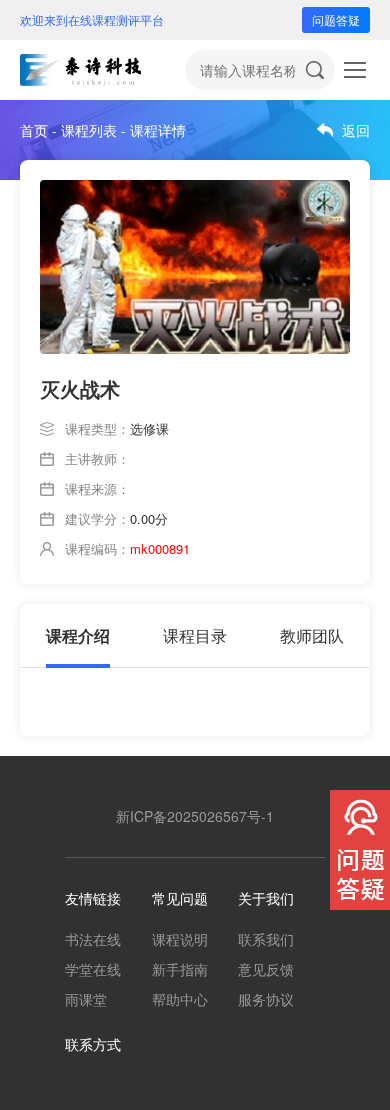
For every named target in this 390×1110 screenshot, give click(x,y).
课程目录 (195, 635)
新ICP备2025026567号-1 (195, 816)
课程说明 (180, 939)
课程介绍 (78, 635)
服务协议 (266, 999)
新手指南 (180, 969)
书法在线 (93, 939)
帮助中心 (180, 999)
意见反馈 (266, 969)
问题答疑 (336, 19)
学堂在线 (93, 969)
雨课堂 (86, 999)
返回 (356, 130)
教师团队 (312, 635)
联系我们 (266, 939)
